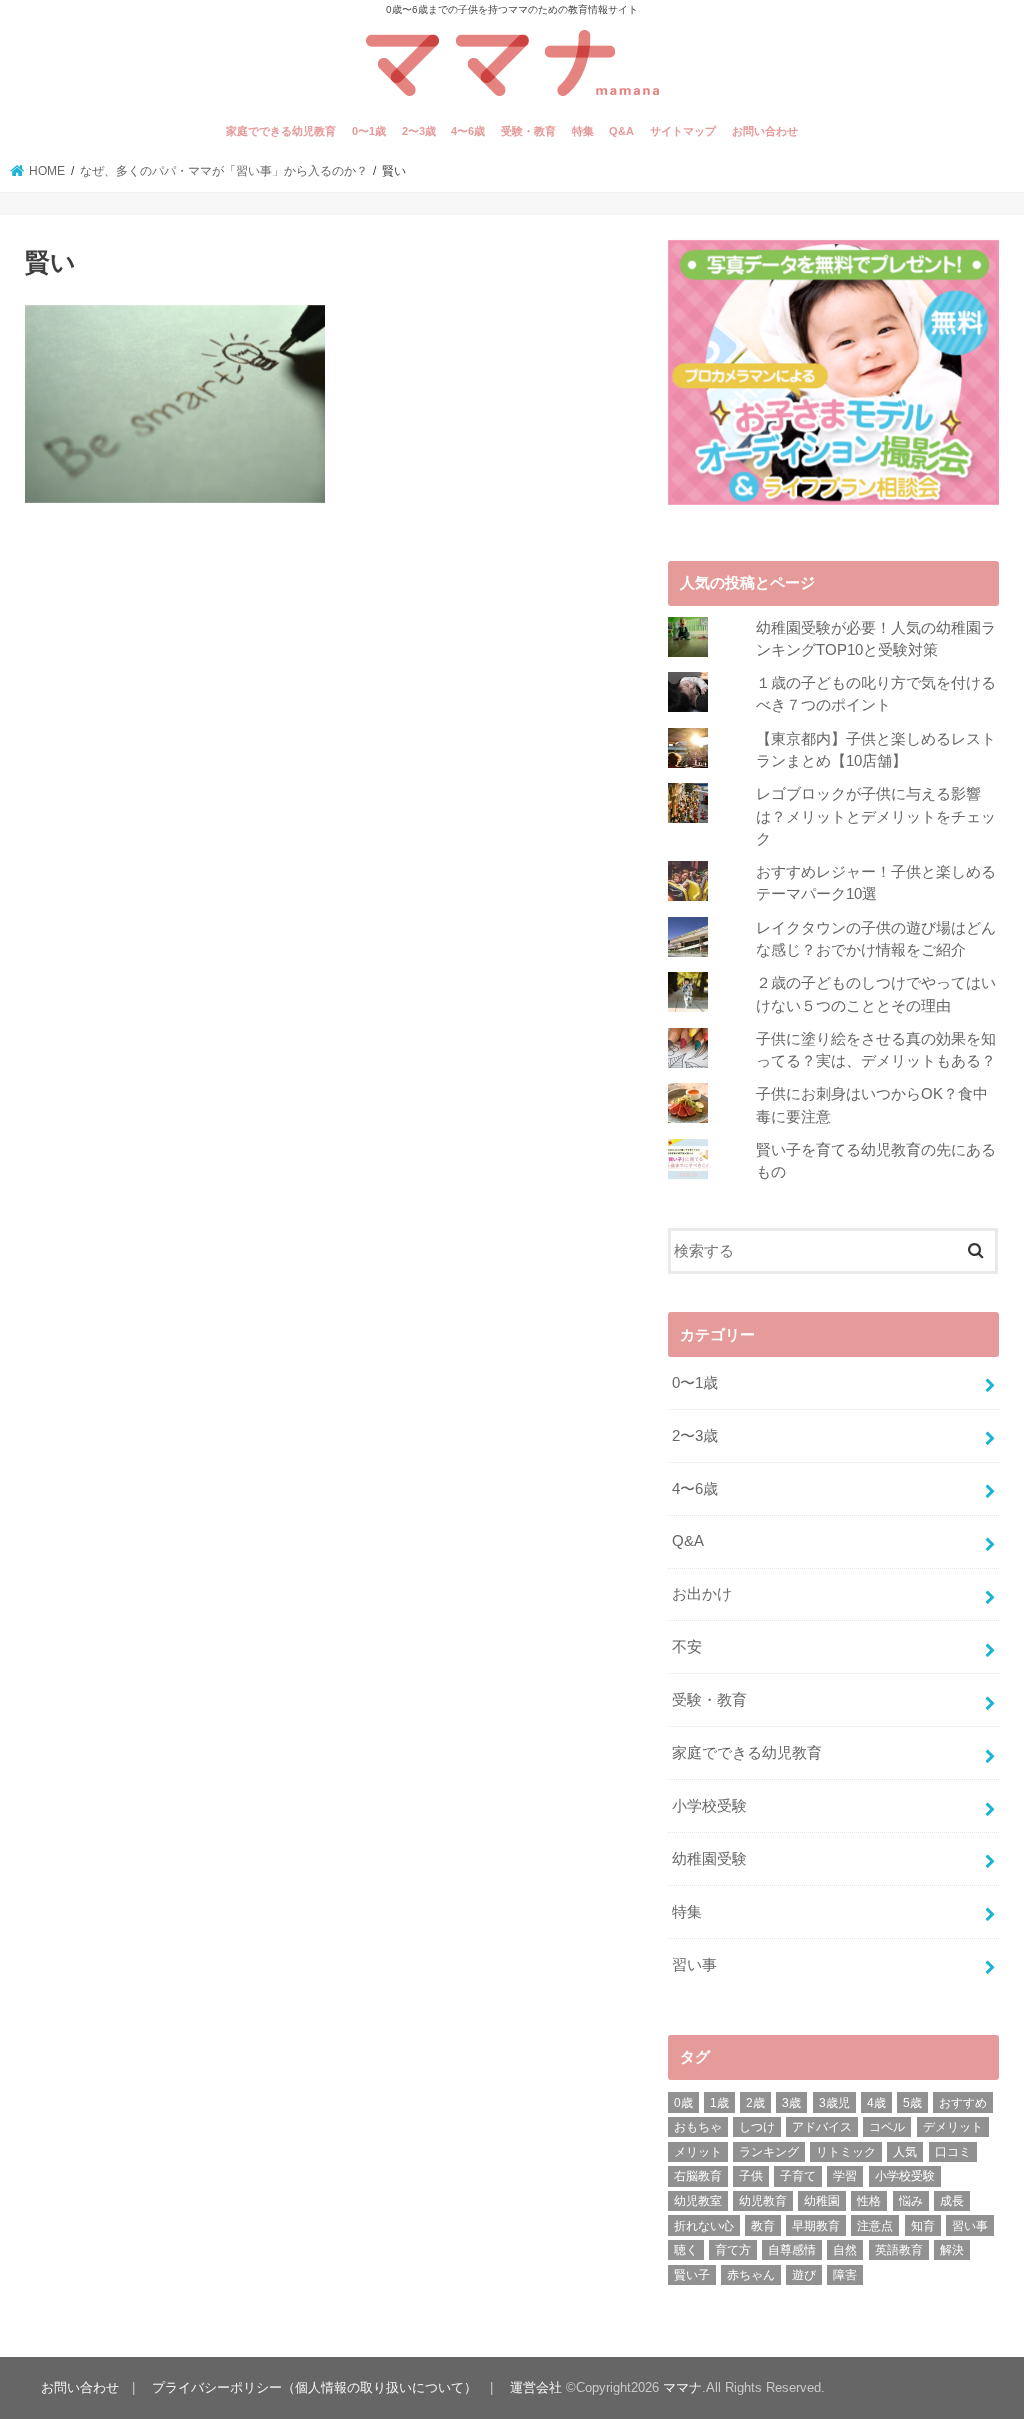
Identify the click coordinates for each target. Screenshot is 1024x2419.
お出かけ (702, 1594)
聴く (686, 2250)
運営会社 (536, 2387)
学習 (845, 2176)
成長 (952, 2201)
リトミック (846, 2152)
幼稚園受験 (709, 1859)
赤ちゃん (751, 2275)
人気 (905, 2152)
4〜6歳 (468, 131)
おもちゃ (698, 2127)
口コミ (953, 2152)
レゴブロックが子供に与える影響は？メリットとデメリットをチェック (876, 816)
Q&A (621, 131)
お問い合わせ (765, 131)
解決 (952, 2250)
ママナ (682, 2387)
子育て (798, 2176)
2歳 (755, 2103)
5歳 (912, 2103)
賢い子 (692, 2275)
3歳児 (834, 2103)
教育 (763, 2226)
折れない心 (704, 2226)
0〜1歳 (369, 131)
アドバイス (822, 2127)
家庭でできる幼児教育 (281, 131)
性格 (869, 2201)
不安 (687, 1647)
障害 (845, 2275)
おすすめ (963, 2103)
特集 (583, 131)
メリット (698, 2152)
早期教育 (816, 2226)
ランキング (769, 2152)
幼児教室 (698, 2201)
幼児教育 (763, 2201)
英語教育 (899, 2250)
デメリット (953, 2127)
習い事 (694, 1965)
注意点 (875, 2226)
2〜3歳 (419, 131)
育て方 (733, 2250)
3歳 (791, 2103)
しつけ (757, 2127)
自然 (845, 2250)
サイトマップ (683, 131)
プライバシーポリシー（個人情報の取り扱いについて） (314, 2387)
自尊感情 (792, 2250)
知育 (923, 2226)
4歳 (876, 2103)
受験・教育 (528, 131)
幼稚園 (822, 2201)
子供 (751, 2176)
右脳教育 (698, 2176)
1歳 (719, 2103)
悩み (911, 2201)
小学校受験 (709, 1806)
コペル (887, 2127)
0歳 (683, 2103)
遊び (804, 2275)
